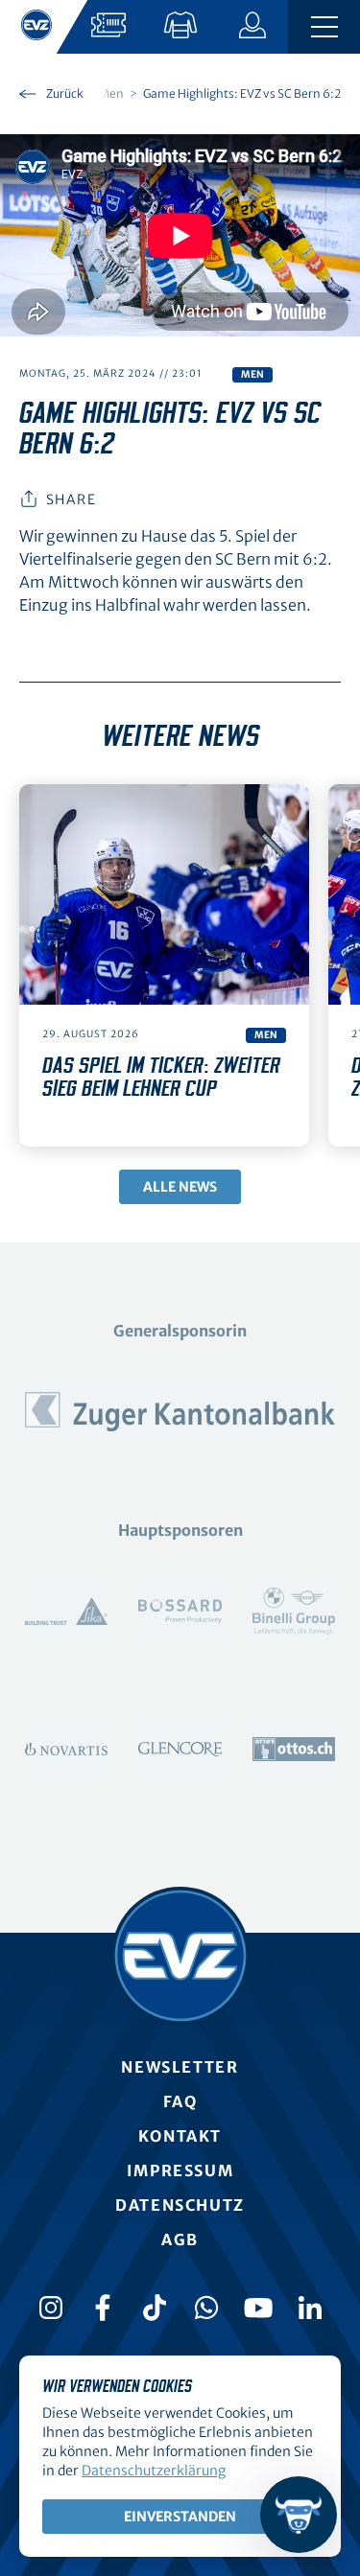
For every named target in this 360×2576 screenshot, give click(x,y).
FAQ (180, 2101)
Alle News (180, 1187)
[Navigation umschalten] (324, 27)
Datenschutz (180, 2205)
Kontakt (180, 2136)
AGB (180, 2239)
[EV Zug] (180, 1956)
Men (252, 374)
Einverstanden (180, 2517)
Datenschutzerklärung (154, 2471)
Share (71, 499)
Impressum (180, 2170)
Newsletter (180, 2067)
